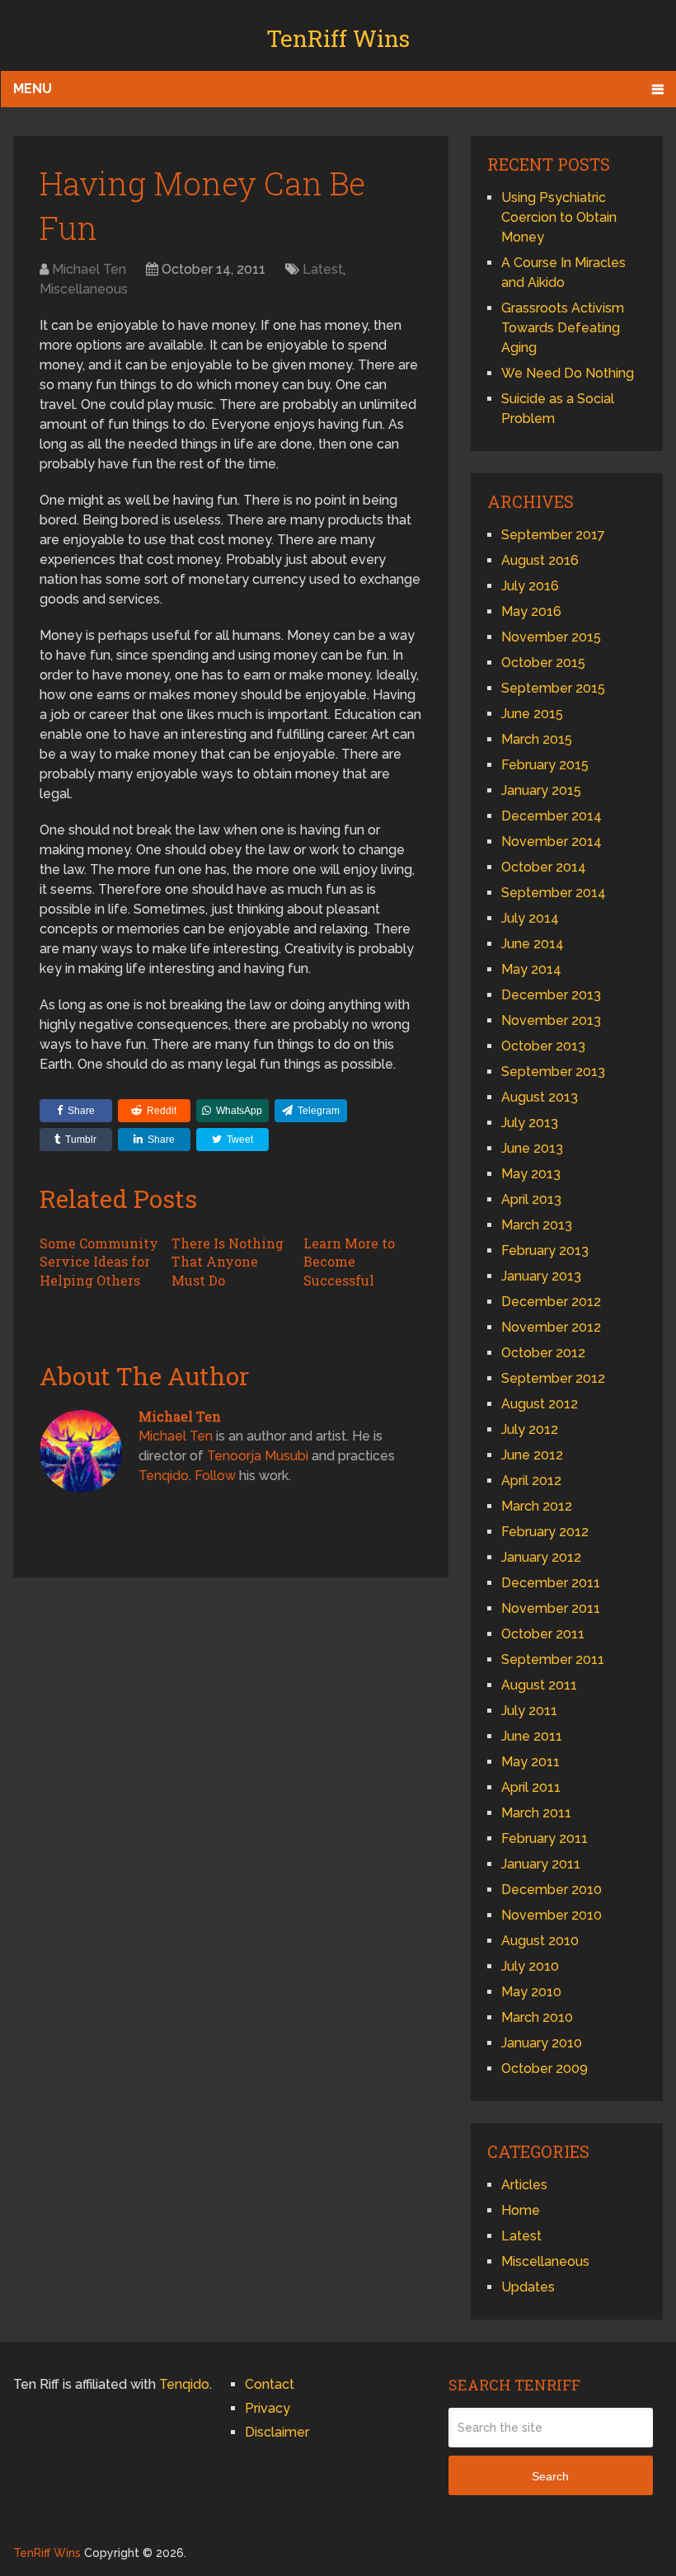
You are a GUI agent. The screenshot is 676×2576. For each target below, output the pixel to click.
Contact (270, 2384)
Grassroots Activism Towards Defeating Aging (563, 328)
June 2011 (532, 1736)
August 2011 (539, 1685)
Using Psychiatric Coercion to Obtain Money (559, 217)
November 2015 (551, 637)
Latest (323, 269)
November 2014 (552, 841)
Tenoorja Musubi (258, 1456)
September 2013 (553, 1072)
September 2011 (553, 1659)
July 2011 (529, 1711)
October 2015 (543, 663)
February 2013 (545, 1250)
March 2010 (537, 2017)
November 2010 (552, 1915)
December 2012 (551, 1302)
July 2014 (530, 918)
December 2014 (552, 816)
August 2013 (540, 1097)
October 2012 (543, 1353)
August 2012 (540, 1404)
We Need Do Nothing (568, 373)
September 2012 (553, 1378)
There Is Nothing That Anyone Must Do (228, 1262)
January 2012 (541, 1557)
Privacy (268, 2408)
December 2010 (552, 1890)
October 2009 (545, 2068)
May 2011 (530, 1762)
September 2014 (554, 893)
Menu (33, 89)
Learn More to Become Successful (349, 1262)
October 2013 (543, 1046)
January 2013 (541, 1276)
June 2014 (533, 944)
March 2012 (537, 1506)
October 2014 (544, 867)
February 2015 (545, 765)
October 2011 (543, 1634)
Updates (528, 2287)
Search (550, 2476)
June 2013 (532, 1148)
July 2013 (530, 1123)
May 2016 (531, 611)
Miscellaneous (84, 289)
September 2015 (553, 688)
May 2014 (531, 969)
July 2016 (530, 586)
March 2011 (536, 1813)
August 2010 (540, 1941)
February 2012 (545, 1532)
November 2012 (551, 1327)
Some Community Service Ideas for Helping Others (99, 1262)
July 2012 (530, 1429)
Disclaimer (277, 2432)
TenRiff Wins (338, 38)
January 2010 (542, 2043)
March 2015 (537, 739)
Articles (524, 2185)
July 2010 (530, 1966)
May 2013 (531, 1174)
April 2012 (531, 1481)
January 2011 (541, 1864)
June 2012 (532, 1455)
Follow (215, 1476)
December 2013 (551, 995)
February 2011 (545, 1838)
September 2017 (553, 535)
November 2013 (551, 1020)
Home (521, 2210)
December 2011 (551, 1583)
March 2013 (537, 1225)
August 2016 (540, 560)
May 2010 (531, 1992)
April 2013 (531, 1199)
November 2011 (551, 1608)
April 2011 (531, 1787)
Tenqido (164, 1476)
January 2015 (541, 790)
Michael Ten (89, 269)
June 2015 (532, 714)
